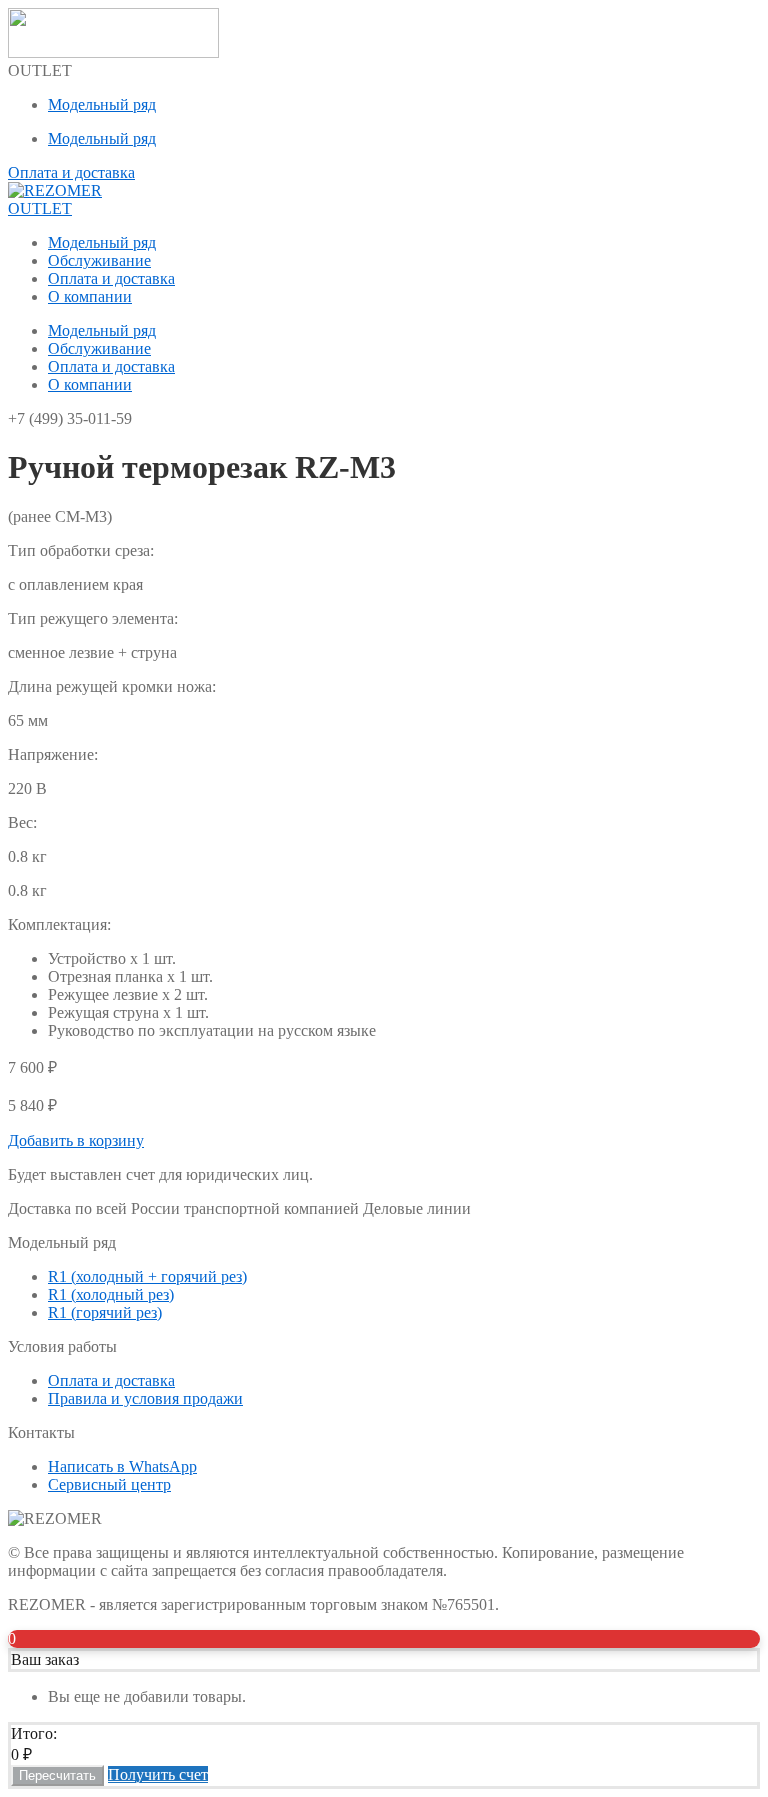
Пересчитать (57, 1775)
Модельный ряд (102, 104)
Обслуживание (99, 260)
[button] (76, 1140)
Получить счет (158, 1774)
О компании (90, 296)
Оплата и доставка (111, 278)
